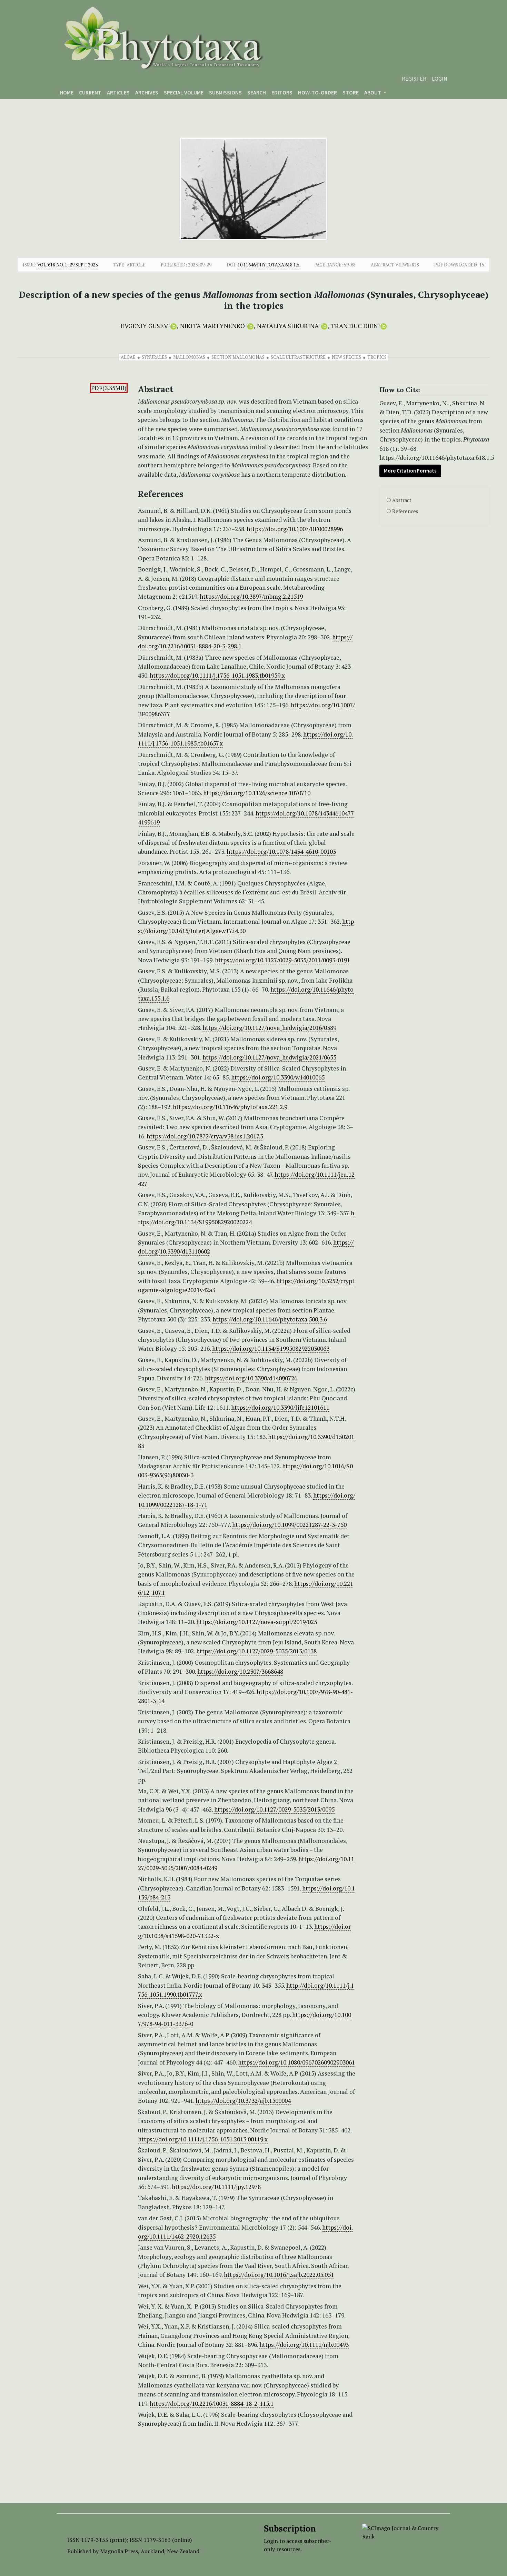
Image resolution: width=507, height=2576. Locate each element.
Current (90, 92)
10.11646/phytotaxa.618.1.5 (269, 265)
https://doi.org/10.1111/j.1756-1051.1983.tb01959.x (217, 675)
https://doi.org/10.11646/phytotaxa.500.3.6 (270, 1319)
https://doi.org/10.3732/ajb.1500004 (243, 2101)
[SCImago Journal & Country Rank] (401, 2532)
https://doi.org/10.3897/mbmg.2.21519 (251, 596)
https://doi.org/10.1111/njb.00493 (304, 2345)
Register (414, 79)
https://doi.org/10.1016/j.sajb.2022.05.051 (279, 2275)
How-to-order (317, 92)
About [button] (373, 92)
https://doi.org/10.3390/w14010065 (278, 1077)
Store (351, 92)
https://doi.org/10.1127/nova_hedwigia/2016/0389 (269, 1028)
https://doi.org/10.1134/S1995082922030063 (271, 1348)
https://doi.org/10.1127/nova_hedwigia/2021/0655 (269, 1057)
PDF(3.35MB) (109, 388)
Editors (282, 92)
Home (67, 92)
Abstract (402, 500)
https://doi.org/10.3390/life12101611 (280, 1407)
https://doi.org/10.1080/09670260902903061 (296, 2062)
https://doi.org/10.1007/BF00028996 (295, 529)
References (405, 511)
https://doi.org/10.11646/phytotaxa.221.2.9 (230, 1107)
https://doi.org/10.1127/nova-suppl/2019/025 (257, 1622)
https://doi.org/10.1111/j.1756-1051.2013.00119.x (203, 2139)
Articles (118, 92)
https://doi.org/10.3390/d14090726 (251, 1378)
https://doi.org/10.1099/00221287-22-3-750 (289, 1525)
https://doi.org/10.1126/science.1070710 (257, 793)
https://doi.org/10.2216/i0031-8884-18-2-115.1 (212, 2403)
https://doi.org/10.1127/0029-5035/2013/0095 (274, 1809)
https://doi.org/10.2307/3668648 (240, 1671)
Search (257, 92)
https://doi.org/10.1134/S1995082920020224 (246, 1218)
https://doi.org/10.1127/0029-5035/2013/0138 (256, 1651)
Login (440, 79)
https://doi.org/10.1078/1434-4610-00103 (281, 851)
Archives (147, 92)
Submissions (225, 92)
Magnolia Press (119, 2551)
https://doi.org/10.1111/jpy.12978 (216, 2187)
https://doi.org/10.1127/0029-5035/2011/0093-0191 (282, 960)
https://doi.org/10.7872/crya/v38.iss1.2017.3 (205, 1136)
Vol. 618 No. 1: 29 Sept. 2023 (67, 265)
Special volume (184, 92)
